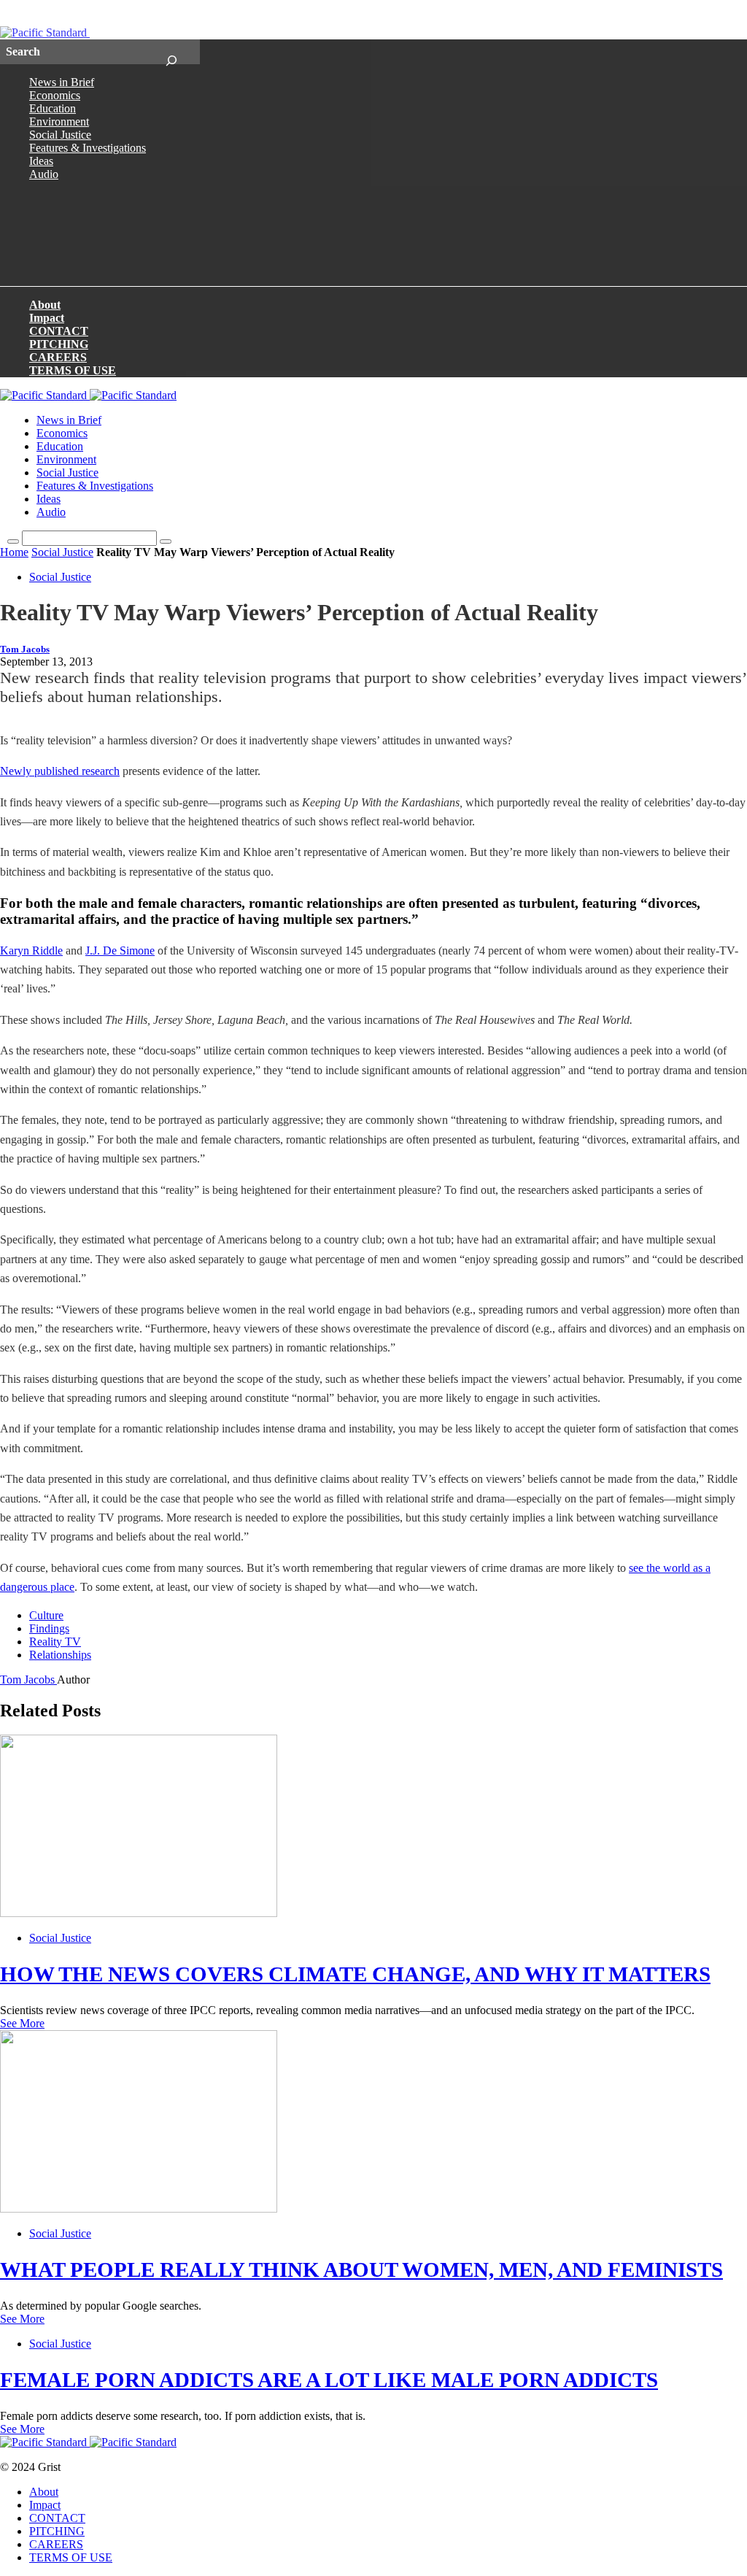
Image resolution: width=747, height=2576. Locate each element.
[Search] (171, 52)
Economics (55, 95)
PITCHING (59, 344)
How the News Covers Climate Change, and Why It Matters (355, 1974)
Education (53, 108)
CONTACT (59, 331)
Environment (59, 122)
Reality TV (55, 1642)
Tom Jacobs (25, 649)
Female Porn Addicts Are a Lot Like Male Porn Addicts (329, 2380)
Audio (44, 174)
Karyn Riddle (31, 950)
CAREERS (58, 357)
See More (22, 2023)
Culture (46, 1615)
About (45, 305)
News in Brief (62, 82)
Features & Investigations (88, 148)
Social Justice (60, 135)
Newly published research (60, 771)
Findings (49, 1628)
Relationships (60, 1655)
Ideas (41, 161)
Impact (47, 318)
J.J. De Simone (120, 950)
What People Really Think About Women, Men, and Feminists (361, 2270)
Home (14, 552)
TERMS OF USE (73, 370)
